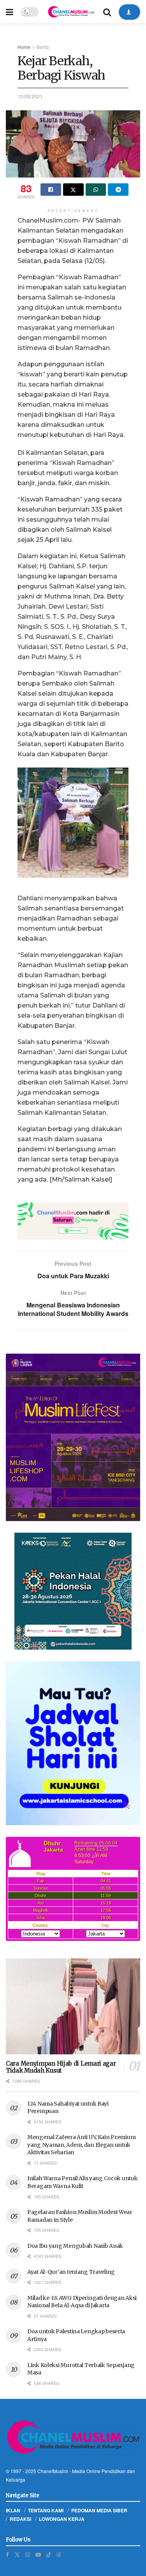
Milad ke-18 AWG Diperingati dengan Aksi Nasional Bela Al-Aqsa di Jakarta (82, 2302)
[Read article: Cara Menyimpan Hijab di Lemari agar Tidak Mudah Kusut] (73, 2006)
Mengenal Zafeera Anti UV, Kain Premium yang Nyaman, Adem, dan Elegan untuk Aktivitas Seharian (81, 2145)
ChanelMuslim (53, 2471)
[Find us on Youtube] (38, 2554)
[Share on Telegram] (118, 190)
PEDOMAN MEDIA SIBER (99, 2510)
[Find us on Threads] (59, 2554)
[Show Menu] (10, 12)
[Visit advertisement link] (73, 1221)
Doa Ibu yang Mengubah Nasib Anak (75, 2246)
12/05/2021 (30, 96)
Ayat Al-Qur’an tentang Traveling (71, 2272)
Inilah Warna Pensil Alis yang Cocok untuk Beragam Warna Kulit (83, 2182)
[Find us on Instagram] (28, 2554)
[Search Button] (107, 12)
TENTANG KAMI (46, 2510)
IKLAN (13, 2510)
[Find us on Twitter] (17, 2554)
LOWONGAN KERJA (62, 2519)
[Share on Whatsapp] (96, 190)
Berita (43, 47)
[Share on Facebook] (51, 190)
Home (24, 47)
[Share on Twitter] (73, 190)
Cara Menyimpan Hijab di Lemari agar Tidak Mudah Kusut (61, 2067)
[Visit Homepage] (71, 12)
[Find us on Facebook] (7, 2554)
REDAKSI (20, 2519)
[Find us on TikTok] (49, 2554)
